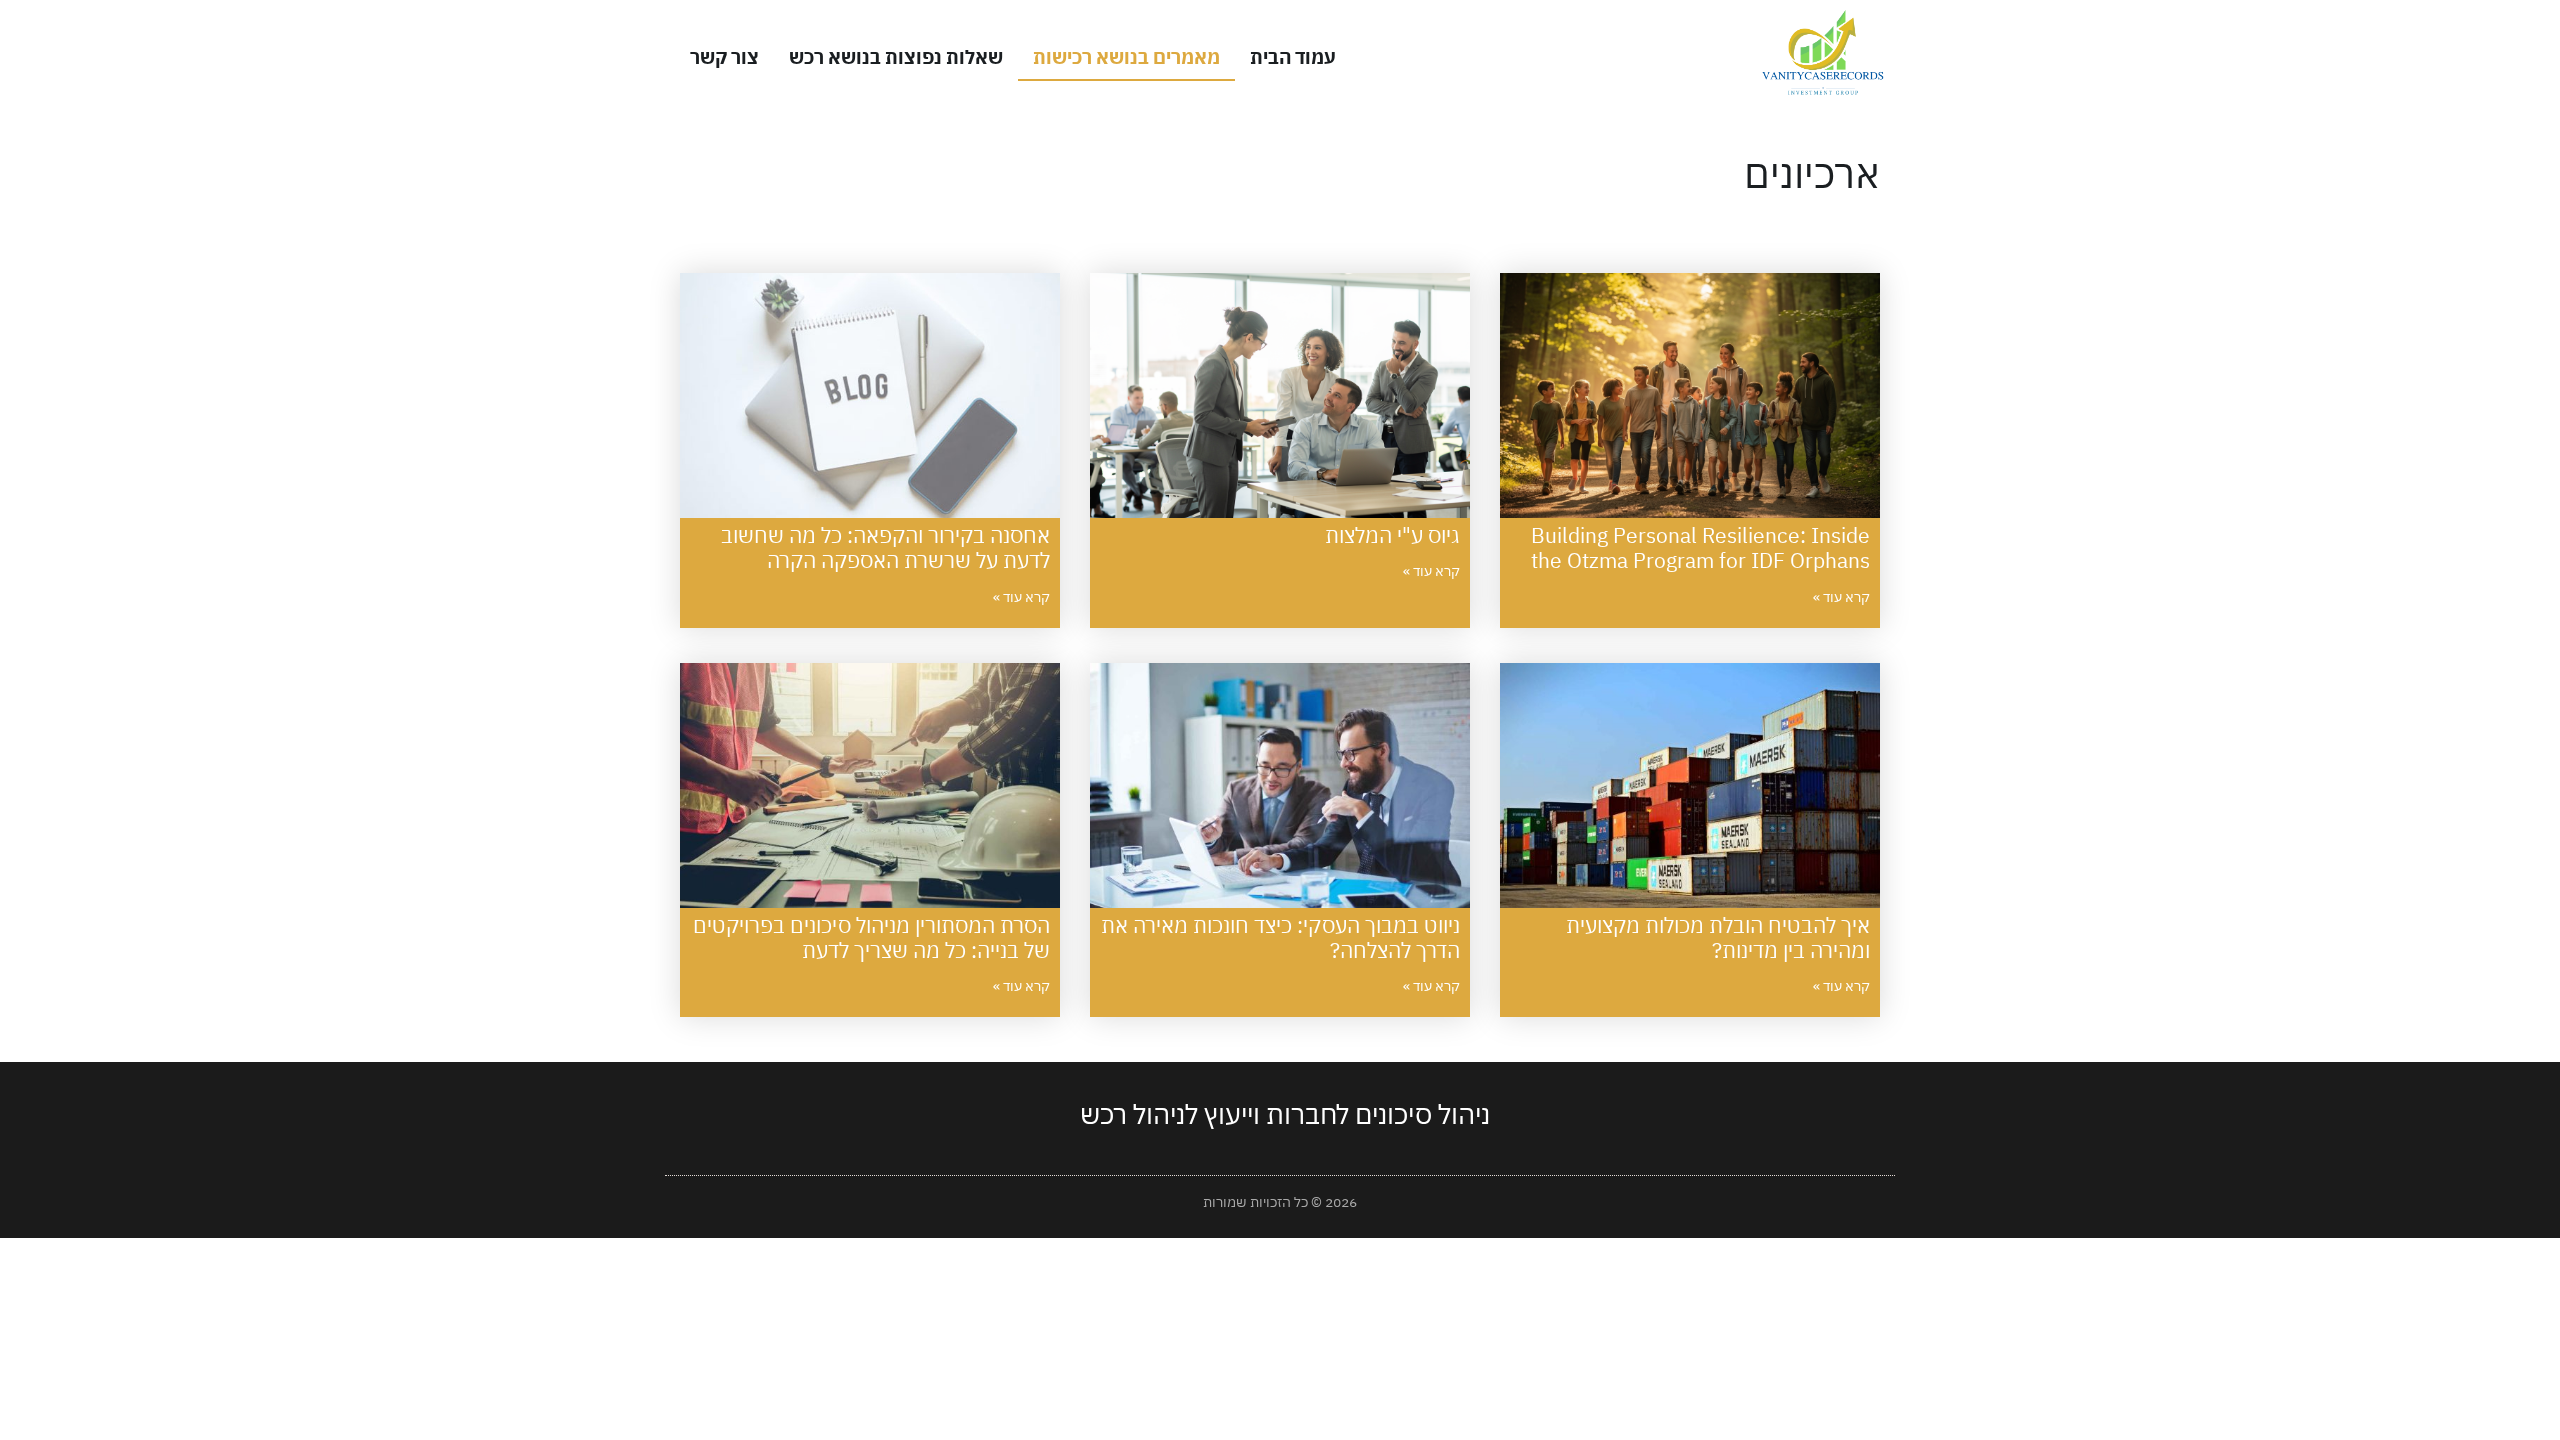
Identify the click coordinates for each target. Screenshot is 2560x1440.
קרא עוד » (1841, 597)
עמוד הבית (1293, 57)
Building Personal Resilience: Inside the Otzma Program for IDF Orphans (1700, 547)
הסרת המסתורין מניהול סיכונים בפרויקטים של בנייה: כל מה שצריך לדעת (871, 937)
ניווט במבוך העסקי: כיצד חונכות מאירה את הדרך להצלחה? (1280, 937)
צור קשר (724, 57)
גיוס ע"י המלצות (1392, 535)
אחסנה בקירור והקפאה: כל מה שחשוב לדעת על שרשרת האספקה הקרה (885, 547)
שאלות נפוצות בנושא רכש (896, 57)
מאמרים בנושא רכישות (1126, 57)
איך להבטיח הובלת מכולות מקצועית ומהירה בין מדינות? (1718, 937)
